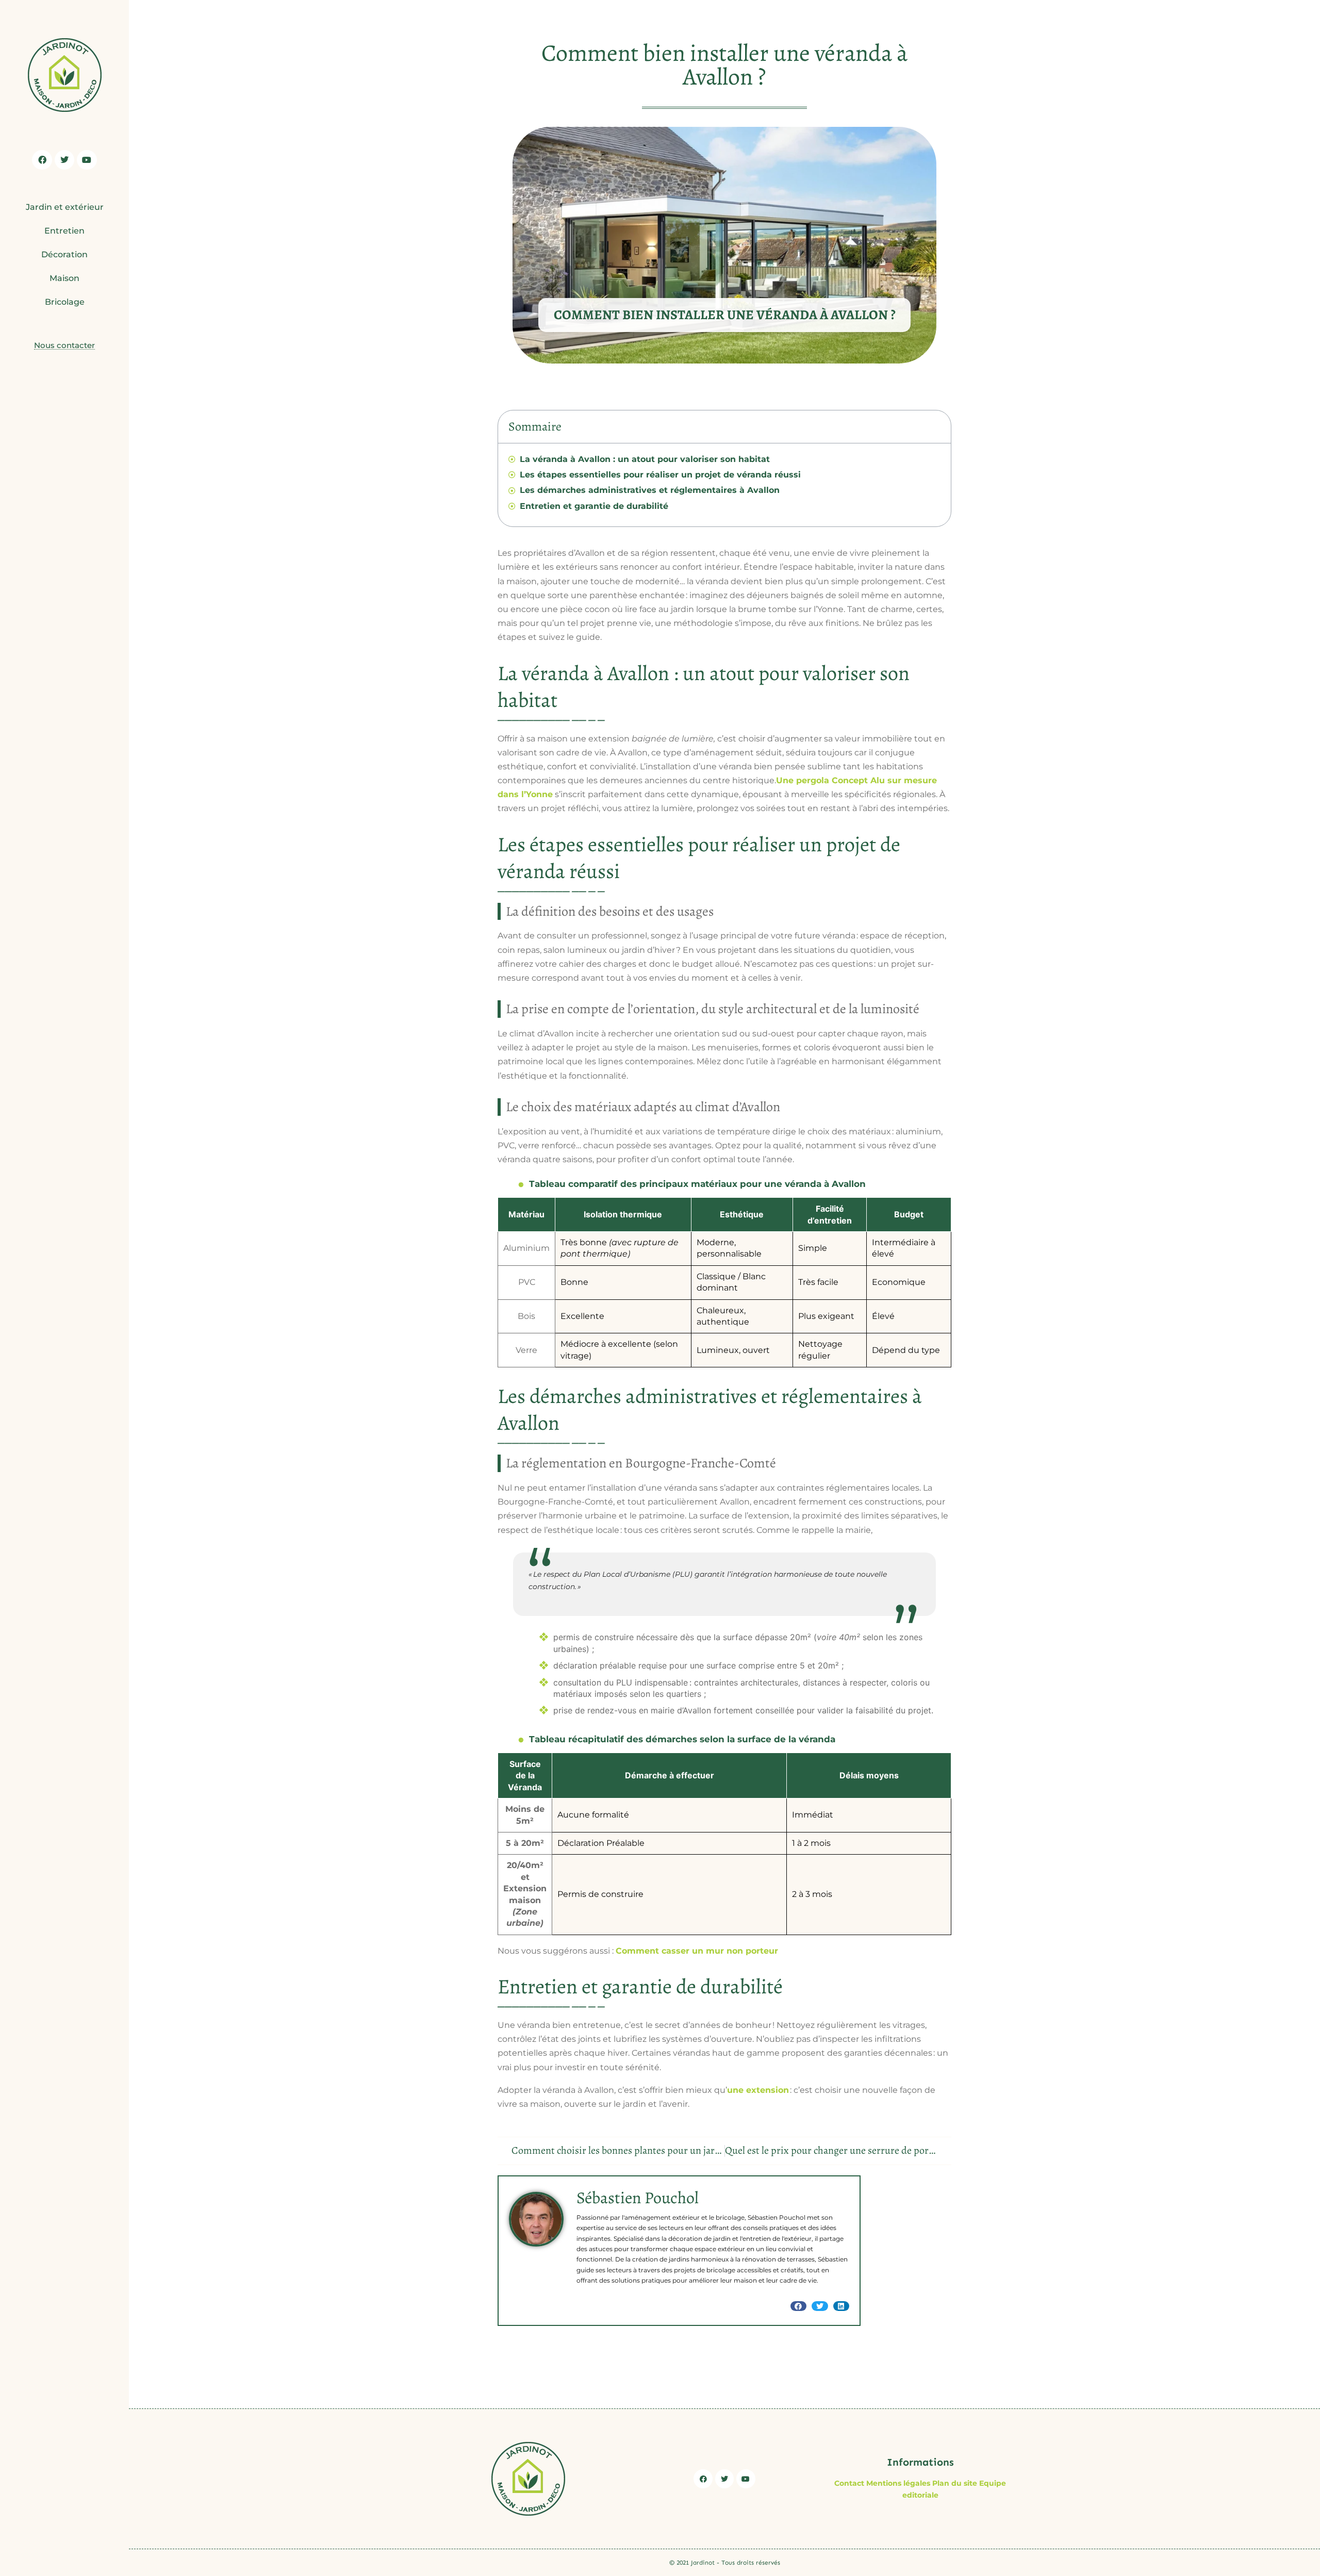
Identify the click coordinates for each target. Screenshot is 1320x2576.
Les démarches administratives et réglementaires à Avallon (650, 490)
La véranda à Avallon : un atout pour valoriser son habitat (645, 459)
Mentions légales (898, 2483)
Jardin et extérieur (65, 207)
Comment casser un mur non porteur (697, 1951)
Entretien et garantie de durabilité (594, 506)
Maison (64, 278)
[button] (799, 2306)
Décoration (64, 254)
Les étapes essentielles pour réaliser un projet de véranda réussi (660, 475)
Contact (849, 2483)
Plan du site (955, 2483)
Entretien (64, 231)
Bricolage (65, 302)
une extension (758, 2090)
